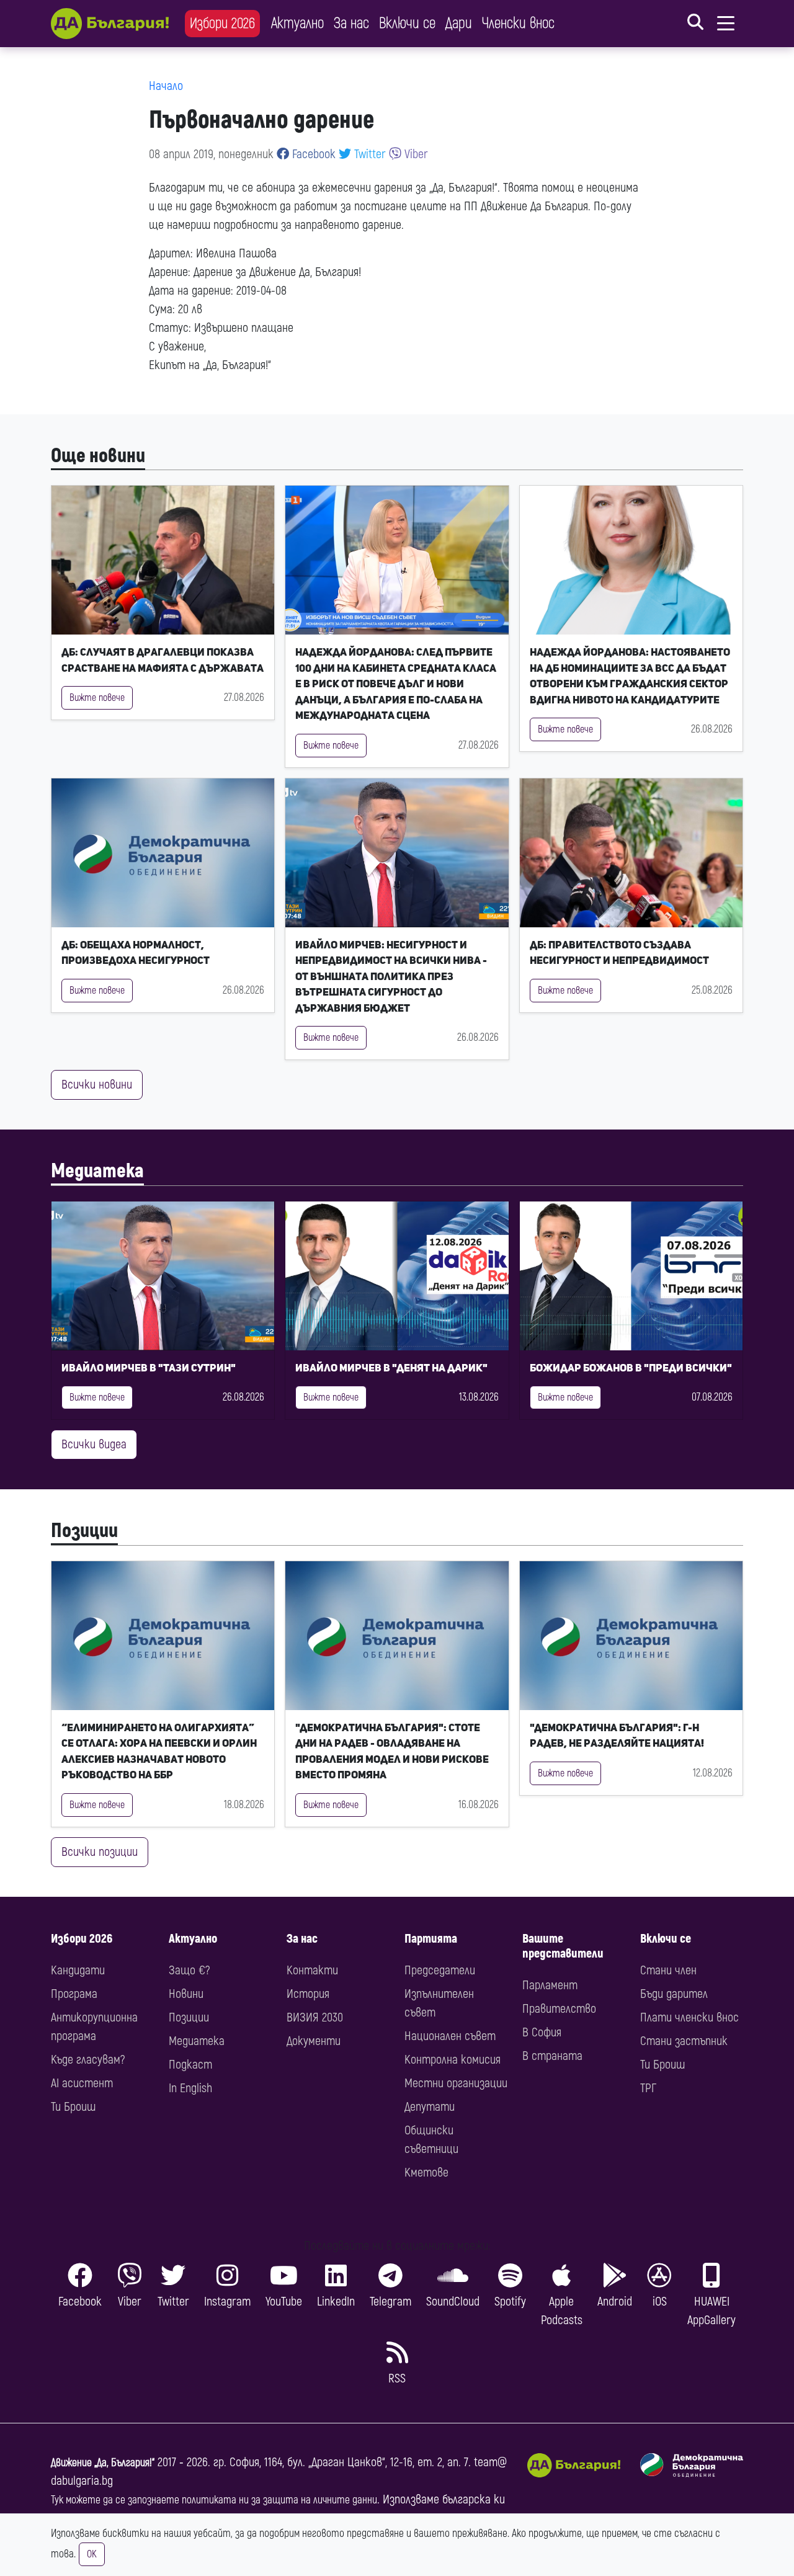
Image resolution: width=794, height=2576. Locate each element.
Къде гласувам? (88, 2060)
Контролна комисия (453, 2060)
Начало (166, 86)
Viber (415, 154)
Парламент (550, 1985)
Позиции (84, 1531)
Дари (459, 23)
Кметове (426, 2173)
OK (92, 2554)
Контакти (312, 1970)
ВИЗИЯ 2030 (315, 2017)
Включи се (407, 23)
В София (542, 2032)
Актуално (297, 23)
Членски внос (518, 23)
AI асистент (82, 2083)
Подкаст (190, 2065)
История (308, 1994)
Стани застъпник (684, 2041)
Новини (186, 1994)
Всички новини (97, 1085)
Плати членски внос (689, 2017)
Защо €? (189, 1970)
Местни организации (456, 2083)
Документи (314, 2041)
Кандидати (78, 1970)
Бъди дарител (674, 1994)
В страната (552, 2056)
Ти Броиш (73, 2107)
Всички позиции (100, 1852)
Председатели (440, 1970)
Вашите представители (563, 1946)
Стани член (668, 1970)
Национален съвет (450, 2036)
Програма (74, 1994)
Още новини (98, 456)
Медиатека (97, 1171)
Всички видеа (94, 1444)
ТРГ (648, 2088)
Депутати (430, 2107)
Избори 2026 (222, 23)
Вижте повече (97, 698)
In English (190, 2088)
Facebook (312, 154)
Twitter (368, 154)
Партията (431, 1939)
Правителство (559, 2009)
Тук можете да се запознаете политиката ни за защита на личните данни (214, 2500)
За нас (351, 23)
